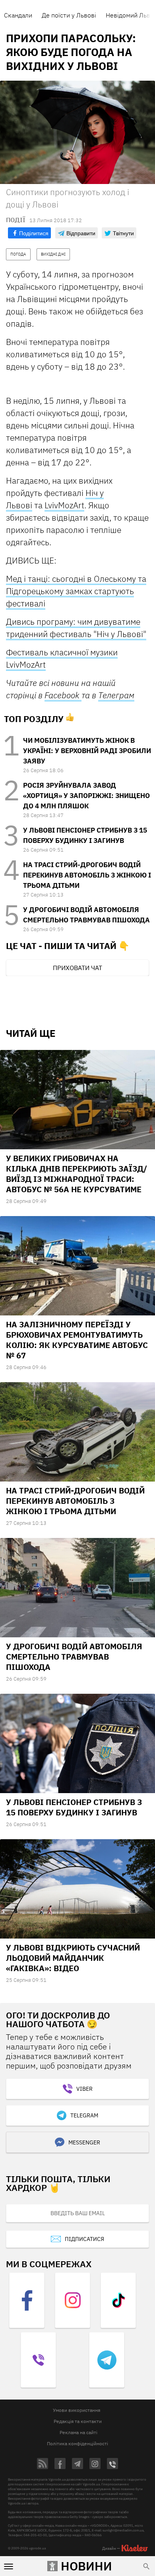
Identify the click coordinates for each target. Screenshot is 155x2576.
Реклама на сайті (78, 2432)
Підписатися (84, 2239)
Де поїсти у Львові (69, 15)
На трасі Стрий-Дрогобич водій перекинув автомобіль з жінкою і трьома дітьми (87, 875)
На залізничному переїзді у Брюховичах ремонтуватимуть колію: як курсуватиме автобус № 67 (77, 1340)
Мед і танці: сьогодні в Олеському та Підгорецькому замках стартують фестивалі (76, 591)
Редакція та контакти (78, 2421)
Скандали (18, 15)
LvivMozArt (64, 505)
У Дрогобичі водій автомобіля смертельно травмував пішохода (74, 1657)
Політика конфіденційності (77, 2443)
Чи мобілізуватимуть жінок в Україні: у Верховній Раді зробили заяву (87, 751)
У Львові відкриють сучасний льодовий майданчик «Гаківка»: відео (73, 1958)
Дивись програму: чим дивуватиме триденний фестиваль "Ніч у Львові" (76, 628)
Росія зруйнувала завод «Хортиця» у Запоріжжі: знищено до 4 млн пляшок (86, 796)
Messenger (84, 2142)
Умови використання (77, 2410)
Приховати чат (77, 968)
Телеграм (116, 695)
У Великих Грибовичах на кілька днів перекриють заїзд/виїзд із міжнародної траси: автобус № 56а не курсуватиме (77, 1174)
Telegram (84, 2115)
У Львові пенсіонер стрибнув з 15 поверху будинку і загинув (74, 1807)
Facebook (63, 695)
